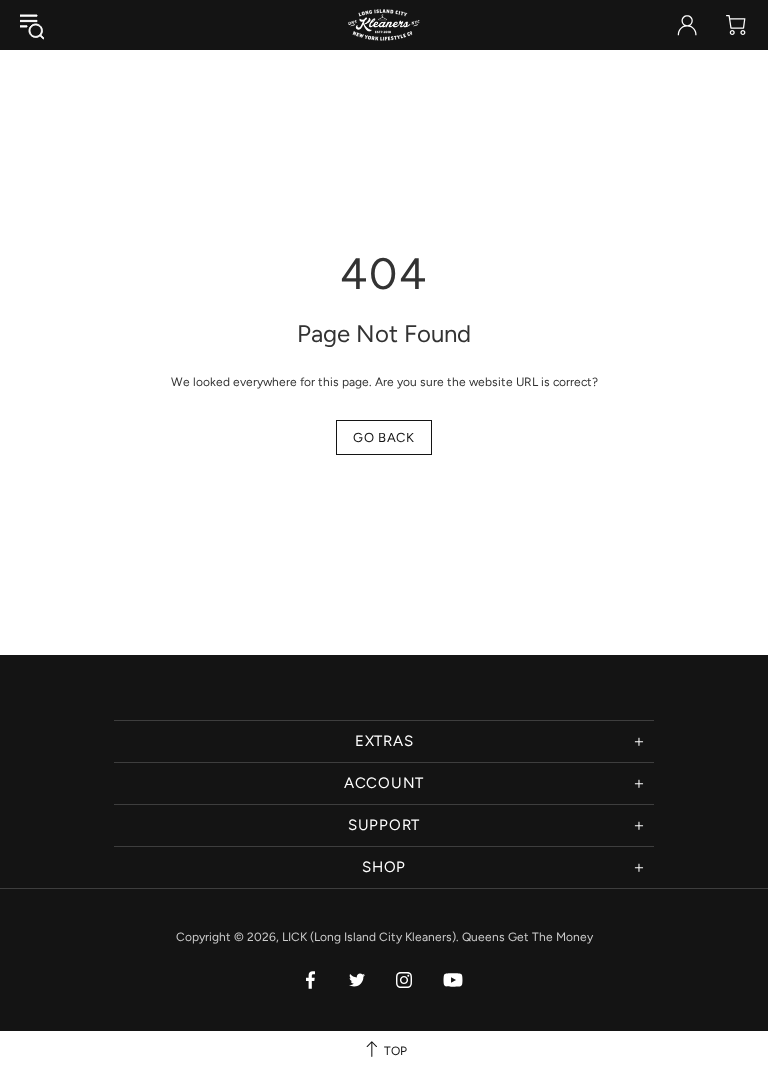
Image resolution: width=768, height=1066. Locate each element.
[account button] (687, 25)
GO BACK (384, 437)
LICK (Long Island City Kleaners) (384, 25)
